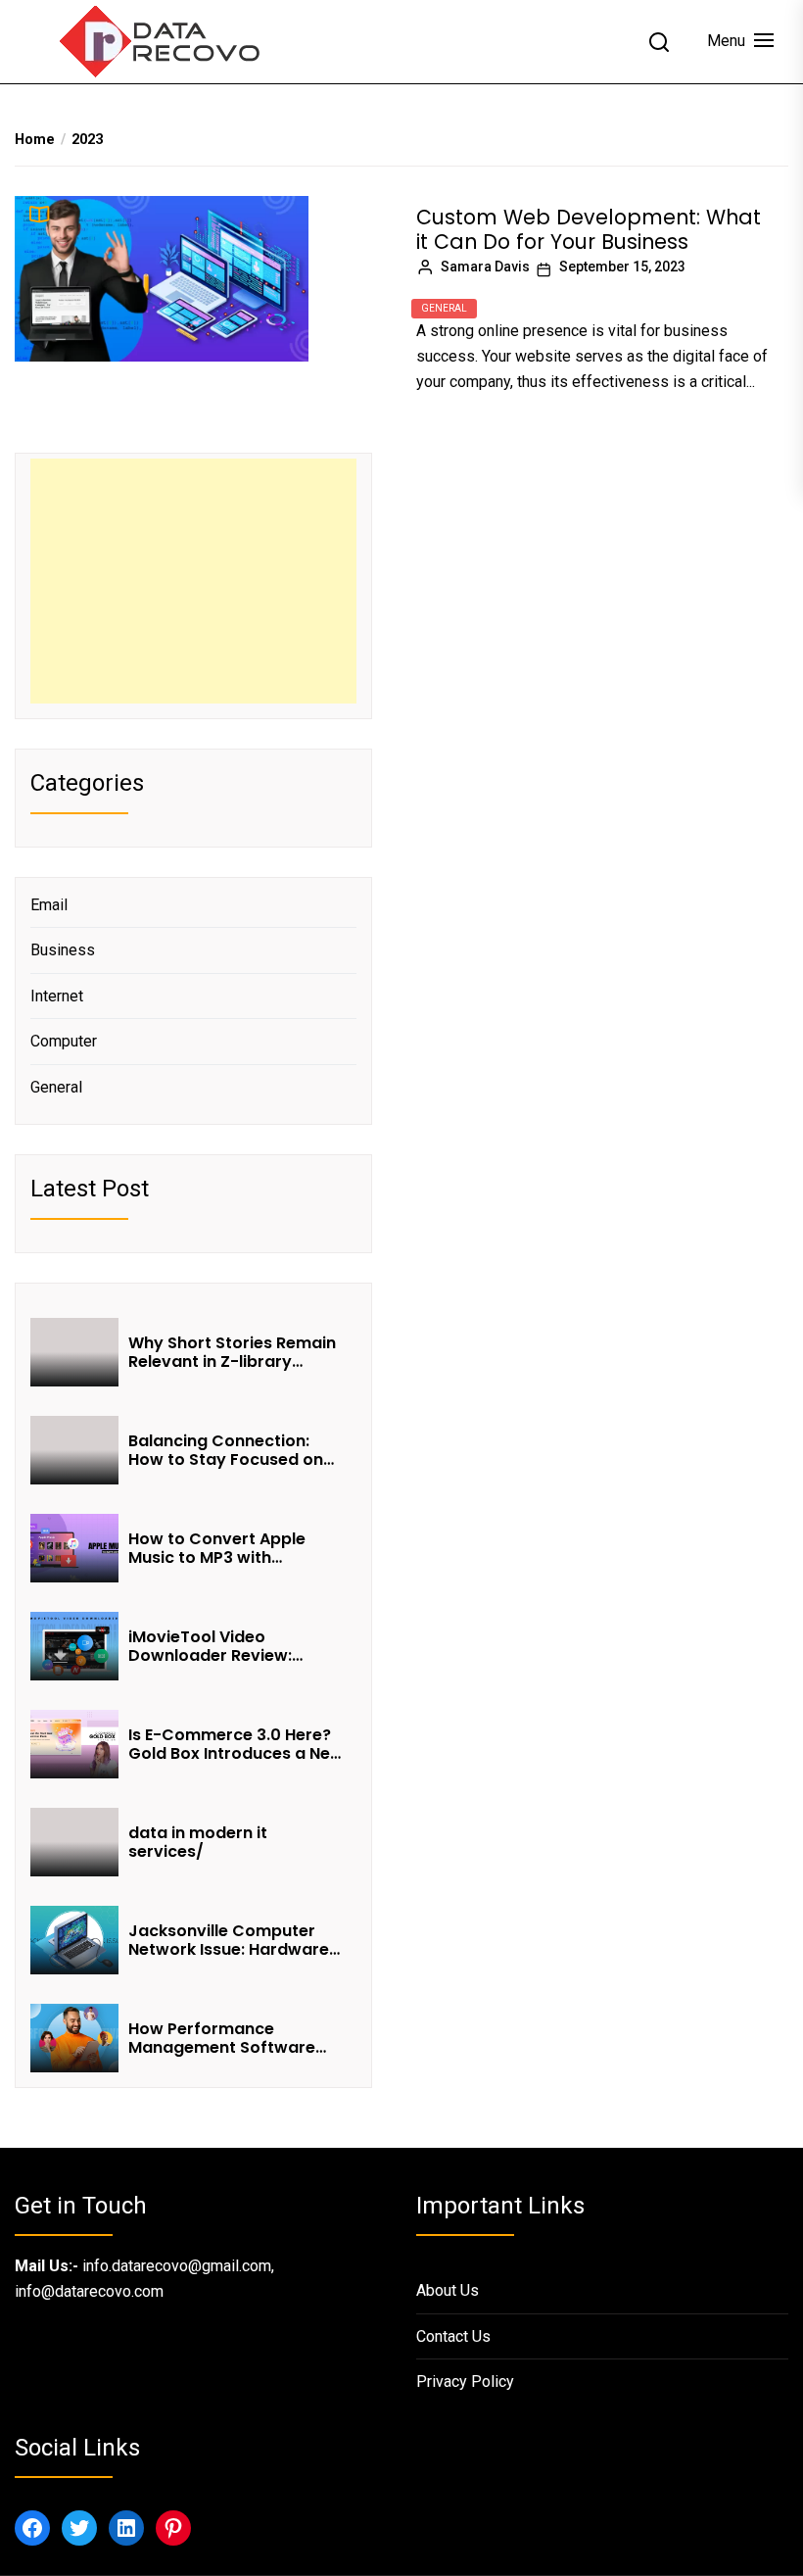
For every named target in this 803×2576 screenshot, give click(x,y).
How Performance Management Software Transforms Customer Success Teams (222, 2038)
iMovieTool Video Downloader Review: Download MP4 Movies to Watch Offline (230, 1646)
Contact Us (453, 2336)
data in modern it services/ (198, 1842)
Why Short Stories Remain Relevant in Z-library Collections (232, 1352)
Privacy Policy (465, 2382)
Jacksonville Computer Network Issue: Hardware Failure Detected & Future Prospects (231, 1940)
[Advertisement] (193, 581)
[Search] (659, 42)
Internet (57, 996)
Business (63, 950)
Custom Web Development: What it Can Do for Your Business (589, 229)
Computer (64, 1041)
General (444, 308)
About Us (448, 2290)
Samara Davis (485, 267)
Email (49, 905)
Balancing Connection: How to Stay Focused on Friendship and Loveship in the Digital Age (234, 1450)
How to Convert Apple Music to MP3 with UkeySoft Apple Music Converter (217, 1548)
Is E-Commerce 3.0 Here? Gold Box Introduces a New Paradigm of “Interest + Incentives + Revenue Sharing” (236, 1744)
